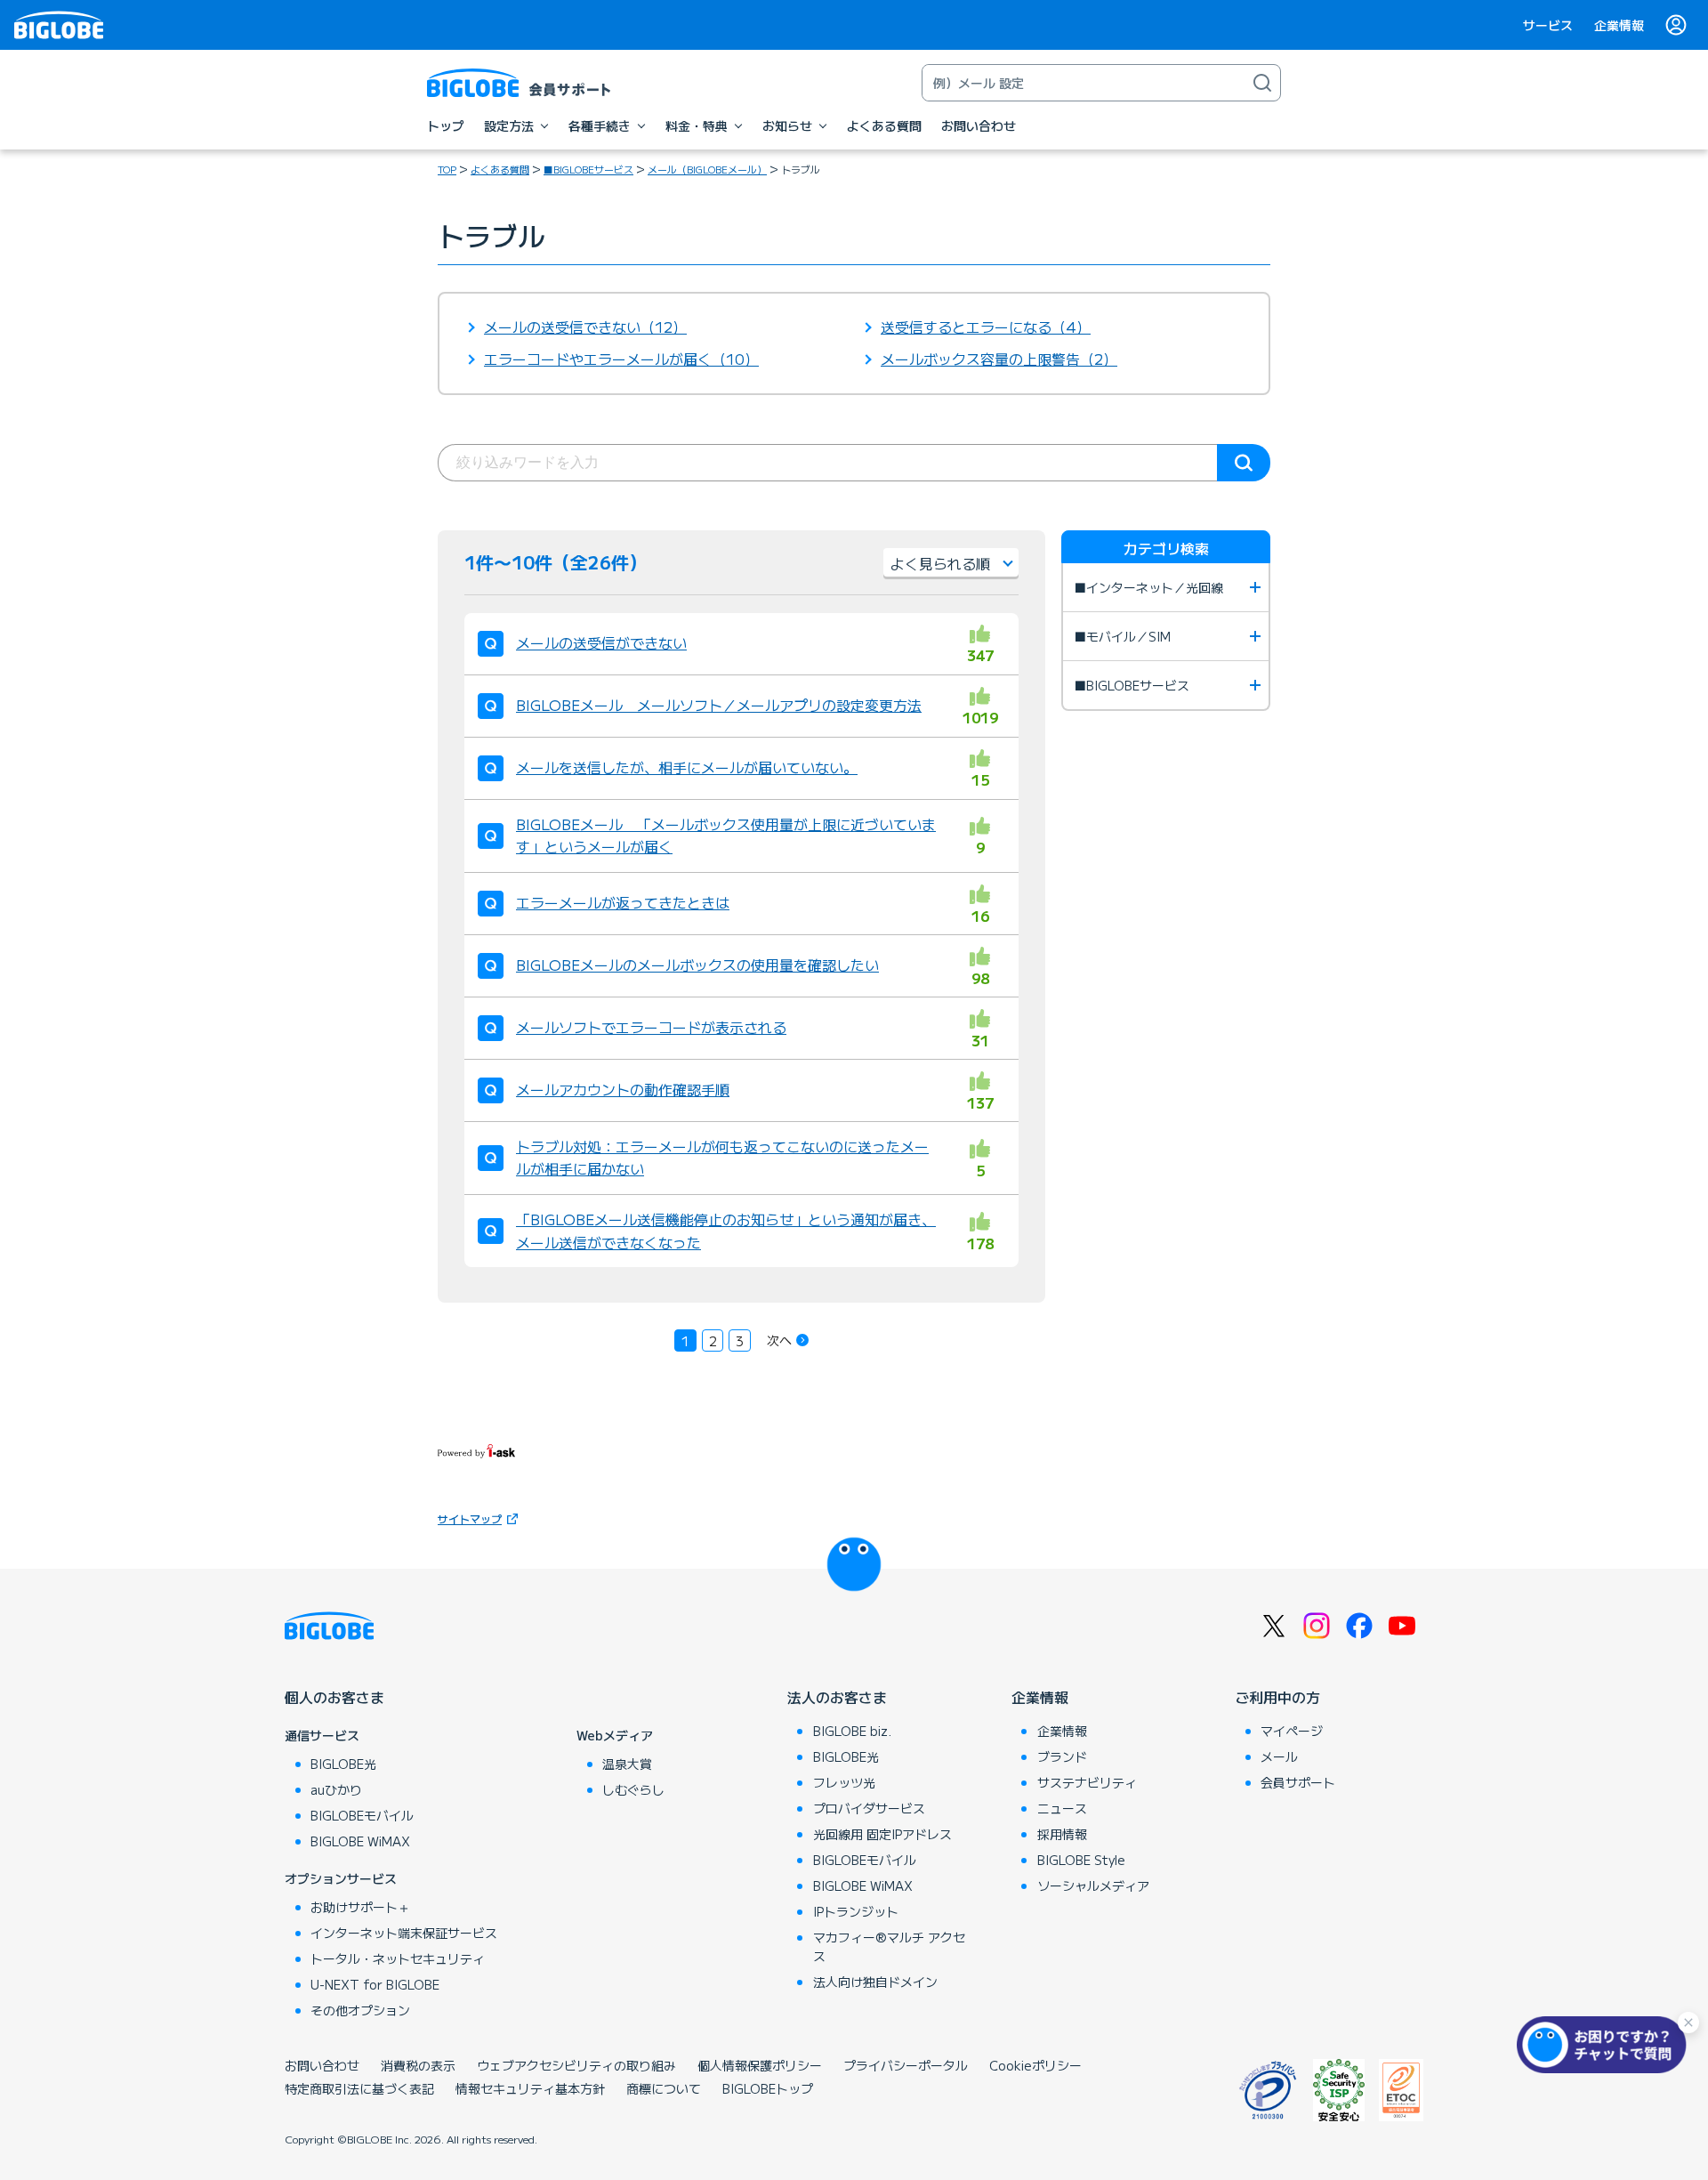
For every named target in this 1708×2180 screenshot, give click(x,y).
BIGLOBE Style (1081, 1860)
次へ (779, 1340)
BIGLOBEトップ (768, 2088)
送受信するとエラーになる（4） (986, 327)
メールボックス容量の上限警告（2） (999, 359)
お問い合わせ (322, 2065)
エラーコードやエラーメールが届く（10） (621, 359)
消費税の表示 (418, 2065)
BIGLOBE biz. (852, 1731)
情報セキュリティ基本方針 (530, 2088)
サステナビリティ (1087, 1782)
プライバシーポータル (906, 2065)
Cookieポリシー (1035, 2065)
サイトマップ (470, 1518)
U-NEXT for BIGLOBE (375, 1984)
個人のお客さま (334, 1697)
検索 (1244, 463)
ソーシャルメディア (1093, 1885)
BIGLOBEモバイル (362, 1815)
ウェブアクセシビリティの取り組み (576, 2065)
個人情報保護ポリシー (760, 2065)
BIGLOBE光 (343, 1764)
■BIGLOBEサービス (588, 169)
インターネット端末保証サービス (404, 1933)
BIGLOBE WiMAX (360, 1841)
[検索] (1262, 83)
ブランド (1062, 1756)
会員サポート (1298, 1782)
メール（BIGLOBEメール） (707, 169)
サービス (1548, 25)
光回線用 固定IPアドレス (882, 1834)
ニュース (1062, 1808)
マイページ (1292, 1731)
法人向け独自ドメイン (875, 1982)
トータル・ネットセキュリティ (398, 1958)
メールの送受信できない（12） (585, 327)
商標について (664, 2088)
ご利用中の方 (1277, 1697)
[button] (1606, 2045)
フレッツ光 (844, 1782)
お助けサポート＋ (360, 1907)
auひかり (336, 1789)
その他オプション (360, 2010)
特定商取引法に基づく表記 (359, 2088)
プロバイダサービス (869, 1808)
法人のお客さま (837, 1697)
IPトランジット (856, 1911)
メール (1279, 1756)
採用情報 (1062, 1834)
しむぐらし (633, 1789)
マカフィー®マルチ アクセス (889, 1946)
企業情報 (1619, 25)
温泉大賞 (627, 1764)
